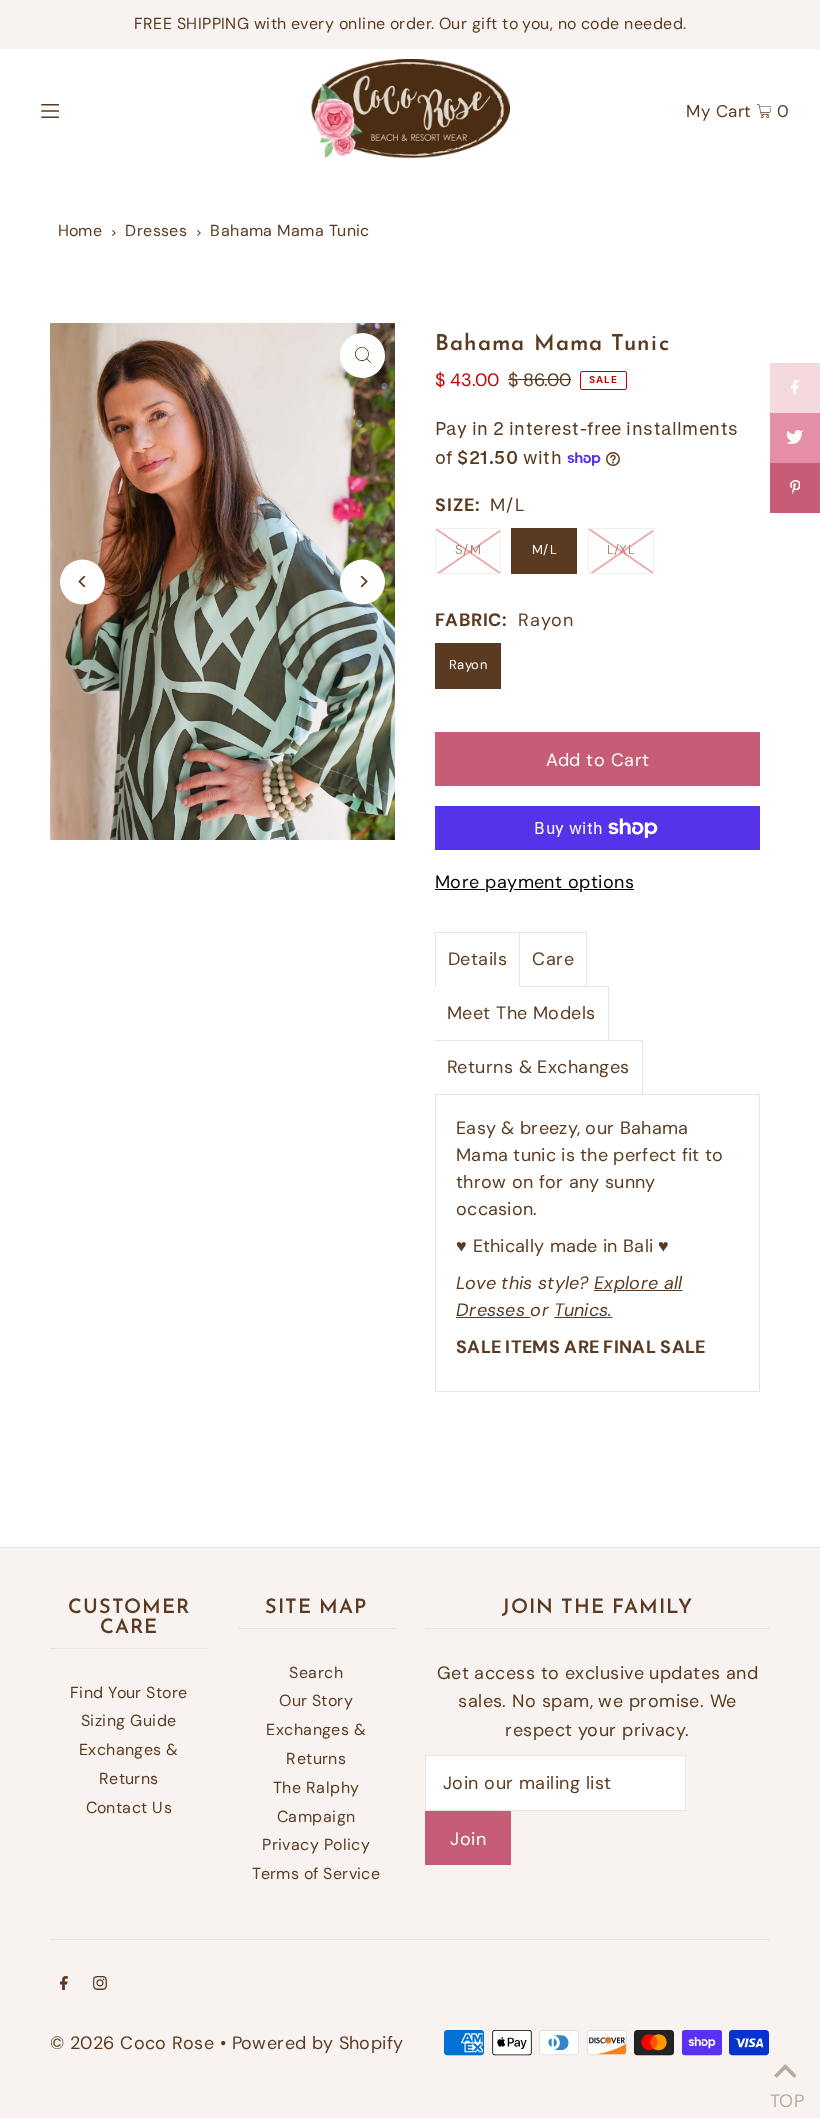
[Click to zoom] (362, 355)
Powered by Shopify (318, 2043)
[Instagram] (100, 1984)
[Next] (362, 581)
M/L (544, 549)
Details (477, 959)
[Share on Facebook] (795, 388)
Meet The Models (521, 1013)
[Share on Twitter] (795, 438)
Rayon (468, 664)
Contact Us (129, 1807)
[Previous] (82, 581)
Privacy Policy (316, 1844)
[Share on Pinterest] (795, 488)
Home (80, 230)
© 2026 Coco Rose (132, 2043)
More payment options (534, 882)
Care (553, 959)
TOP (785, 2093)
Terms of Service (316, 1873)
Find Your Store (129, 1692)
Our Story (316, 1700)
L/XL (621, 549)
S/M (468, 549)
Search (316, 1672)
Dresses (156, 230)
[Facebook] (64, 1984)
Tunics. (583, 1310)
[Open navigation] (92, 109)
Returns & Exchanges (538, 1067)
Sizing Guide (128, 1720)
